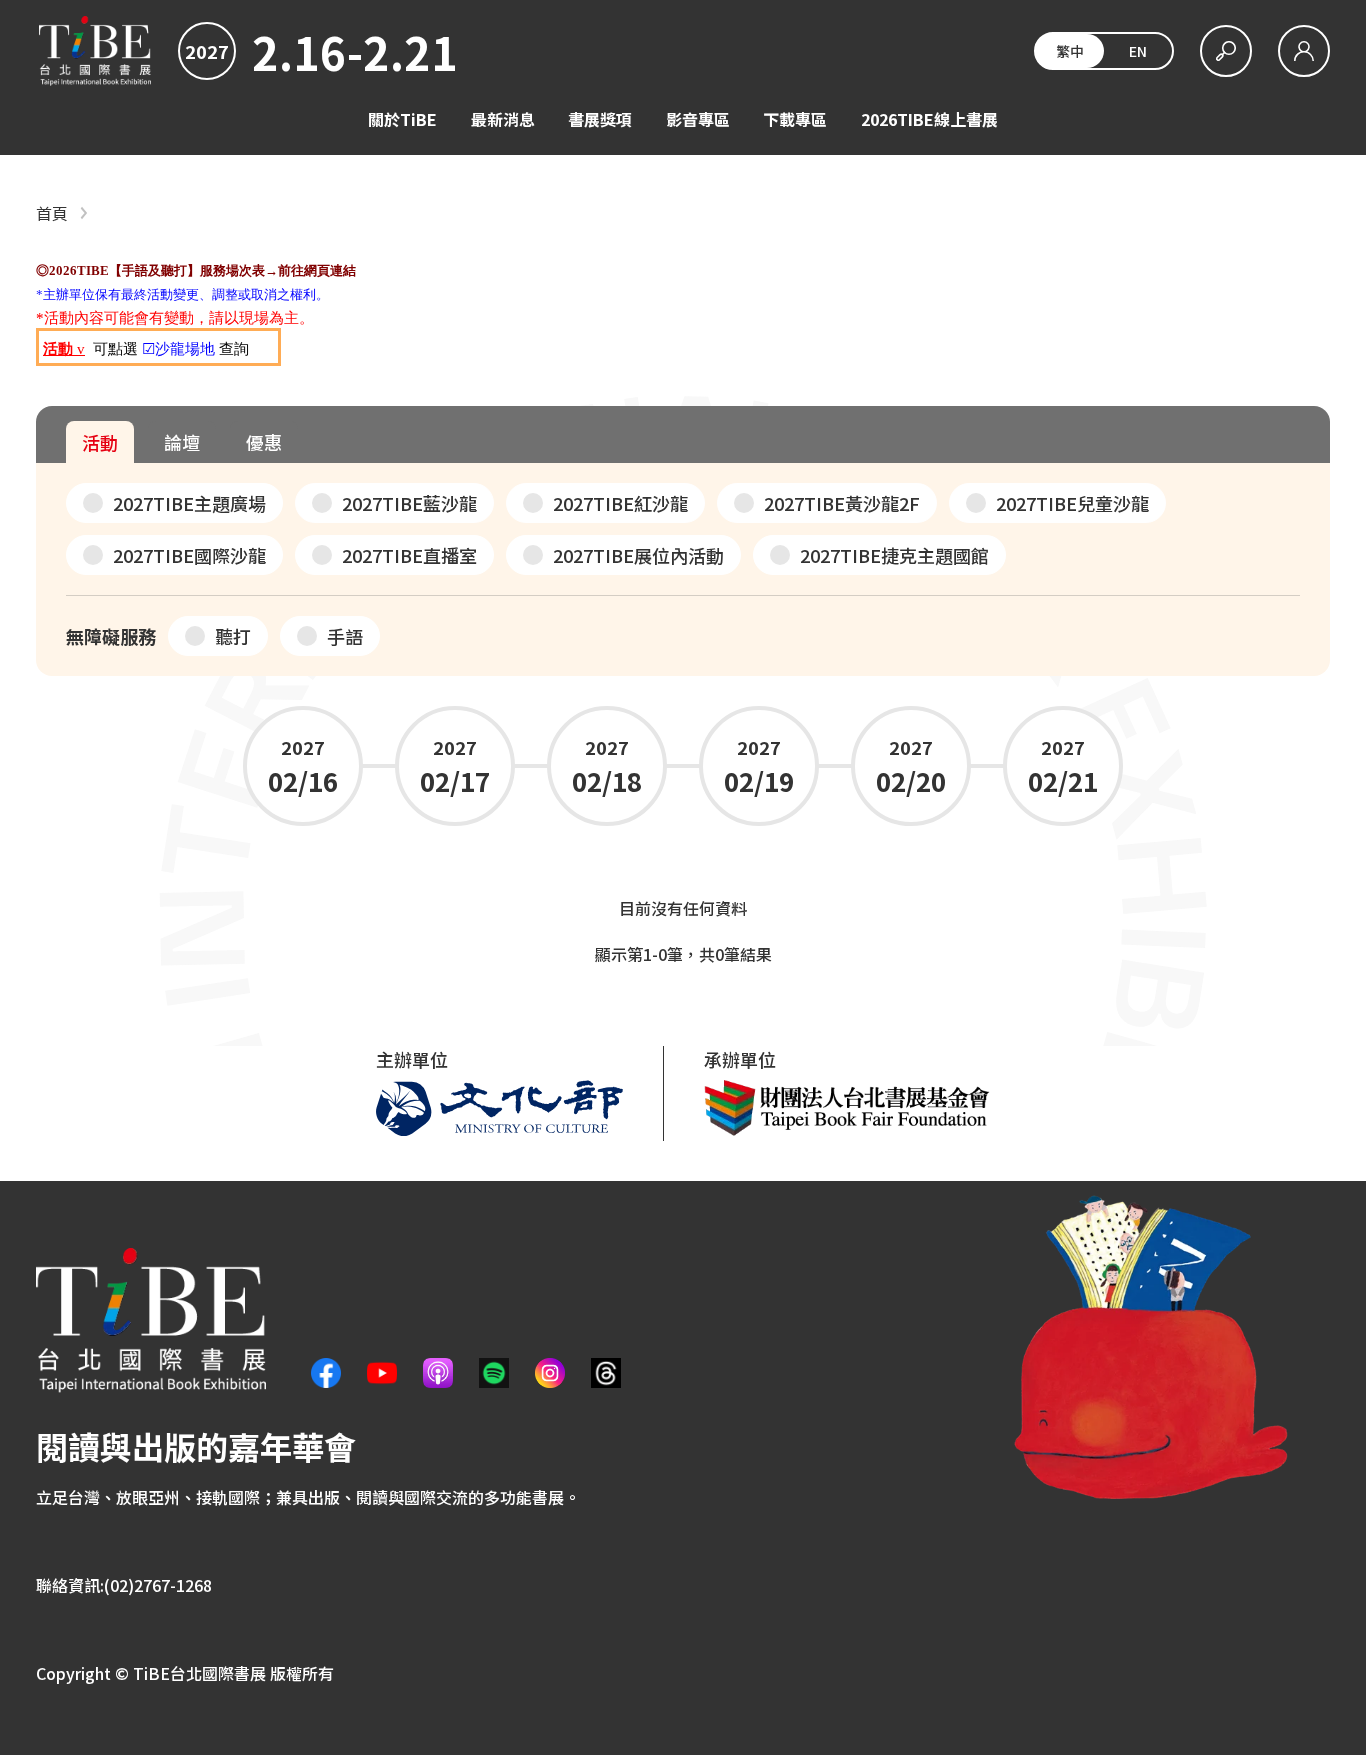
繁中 (1070, 51)
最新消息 (503, 119)
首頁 (52, 213)
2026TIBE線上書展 (929, 119)
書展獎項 (600, 119)
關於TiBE (402, 119)
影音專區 (698, 119)
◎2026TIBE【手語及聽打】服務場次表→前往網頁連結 (196, 270)
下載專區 (795, 119)
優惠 (264, 442)
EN (1138, 51)
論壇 (182, 442)
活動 (100, 442)
